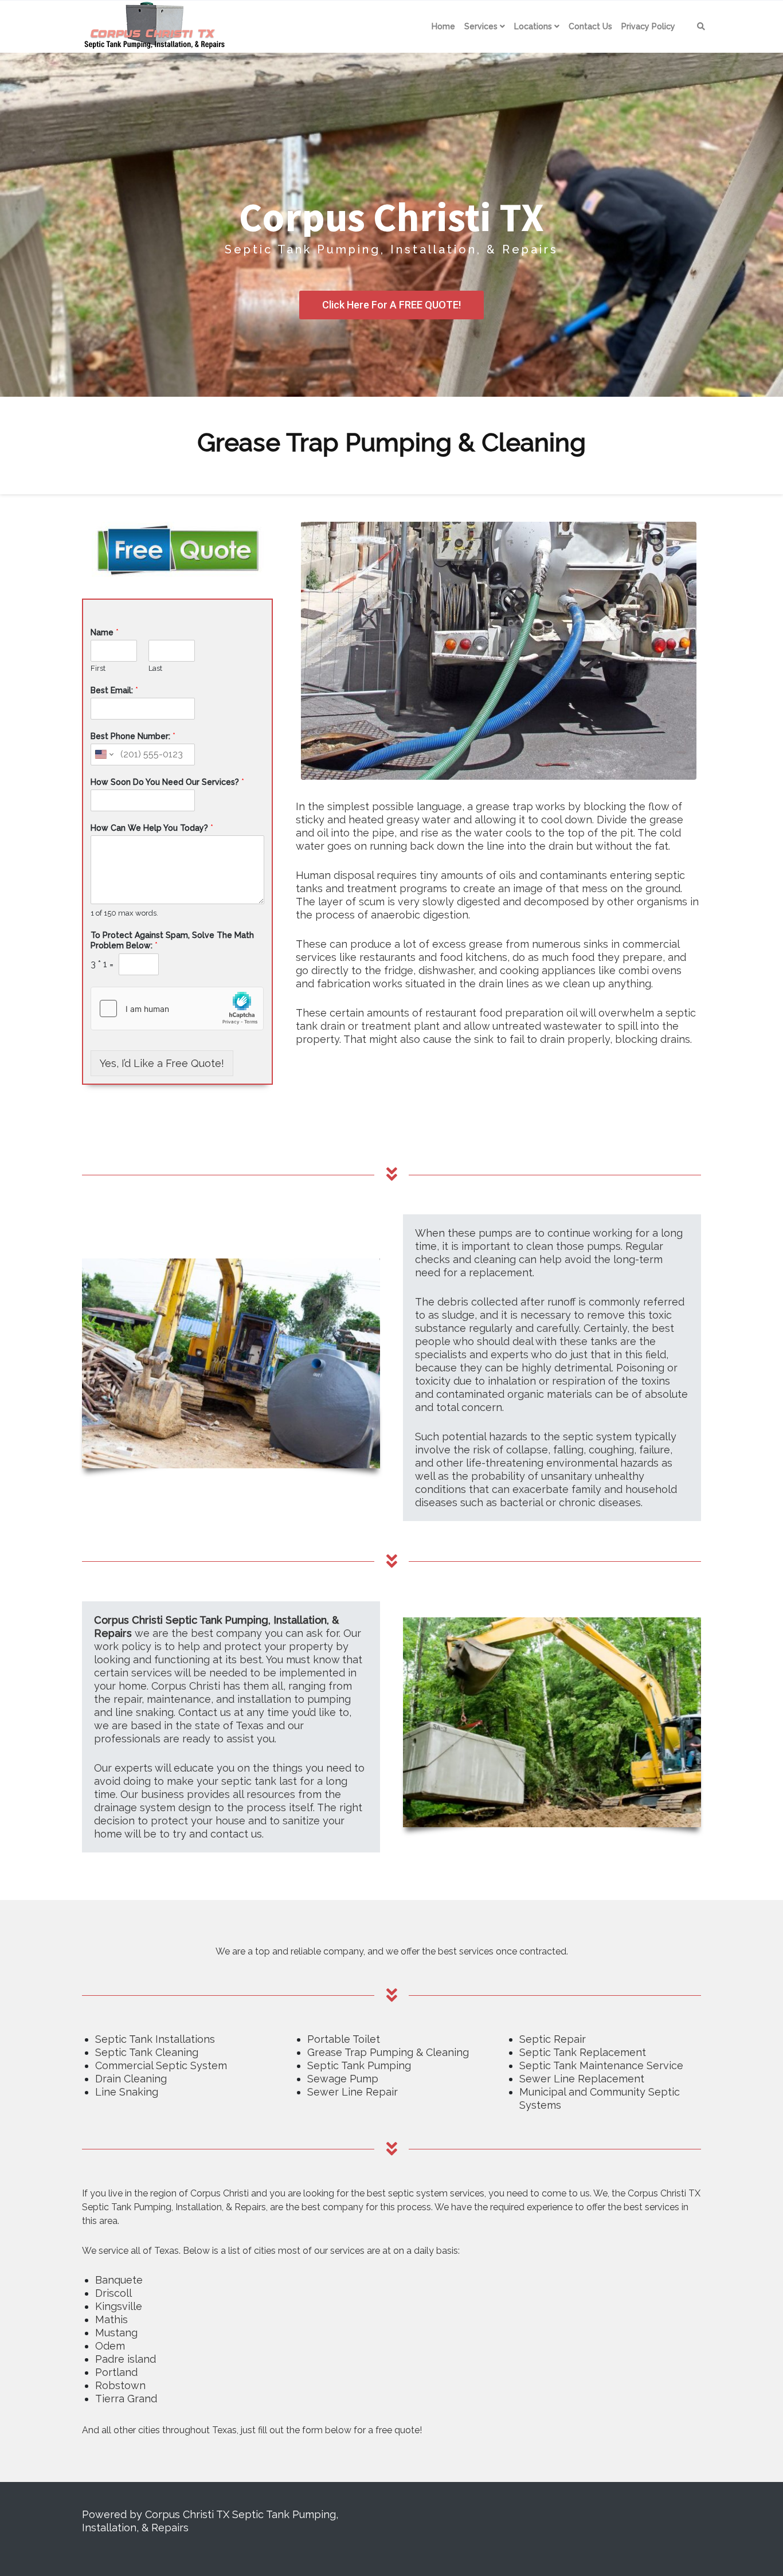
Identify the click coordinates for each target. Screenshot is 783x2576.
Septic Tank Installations (155, 2039)
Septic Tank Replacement (583, 2052)
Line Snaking (127, 2092)
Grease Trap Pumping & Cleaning (388, 2052)
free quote (398, 2430)
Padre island (126, 2359)
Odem (110, 2346)
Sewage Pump (343, 2079)
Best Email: (114, 690)
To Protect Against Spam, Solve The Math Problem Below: (172, 940)
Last (155, 668)
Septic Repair (553, 2039)
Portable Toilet (344, 2039)
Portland (116, 2372)
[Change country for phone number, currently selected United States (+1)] (103, 755)
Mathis (111, 2319)
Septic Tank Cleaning (147, 2052)
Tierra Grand (126, 2399)
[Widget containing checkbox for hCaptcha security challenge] (177, 1008)
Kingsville (119, 2306)
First (98, 668)
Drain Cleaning (131, 2079)
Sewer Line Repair (353, 2092)
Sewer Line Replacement (582, 2079)
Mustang (116, 2333)
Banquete (119, 2280)
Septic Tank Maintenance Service (601, 2065)
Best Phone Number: (133, 736)
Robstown (120, 2385)
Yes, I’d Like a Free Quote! (162, 1063)
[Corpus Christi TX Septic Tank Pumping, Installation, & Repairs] (152, 26)
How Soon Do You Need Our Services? (167, 782)
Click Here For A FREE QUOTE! (391, 305)
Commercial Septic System (161, 2065)
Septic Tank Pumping (359, 2065)
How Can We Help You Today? (152, 828)
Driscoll (113, 2293)
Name (105, 632)
